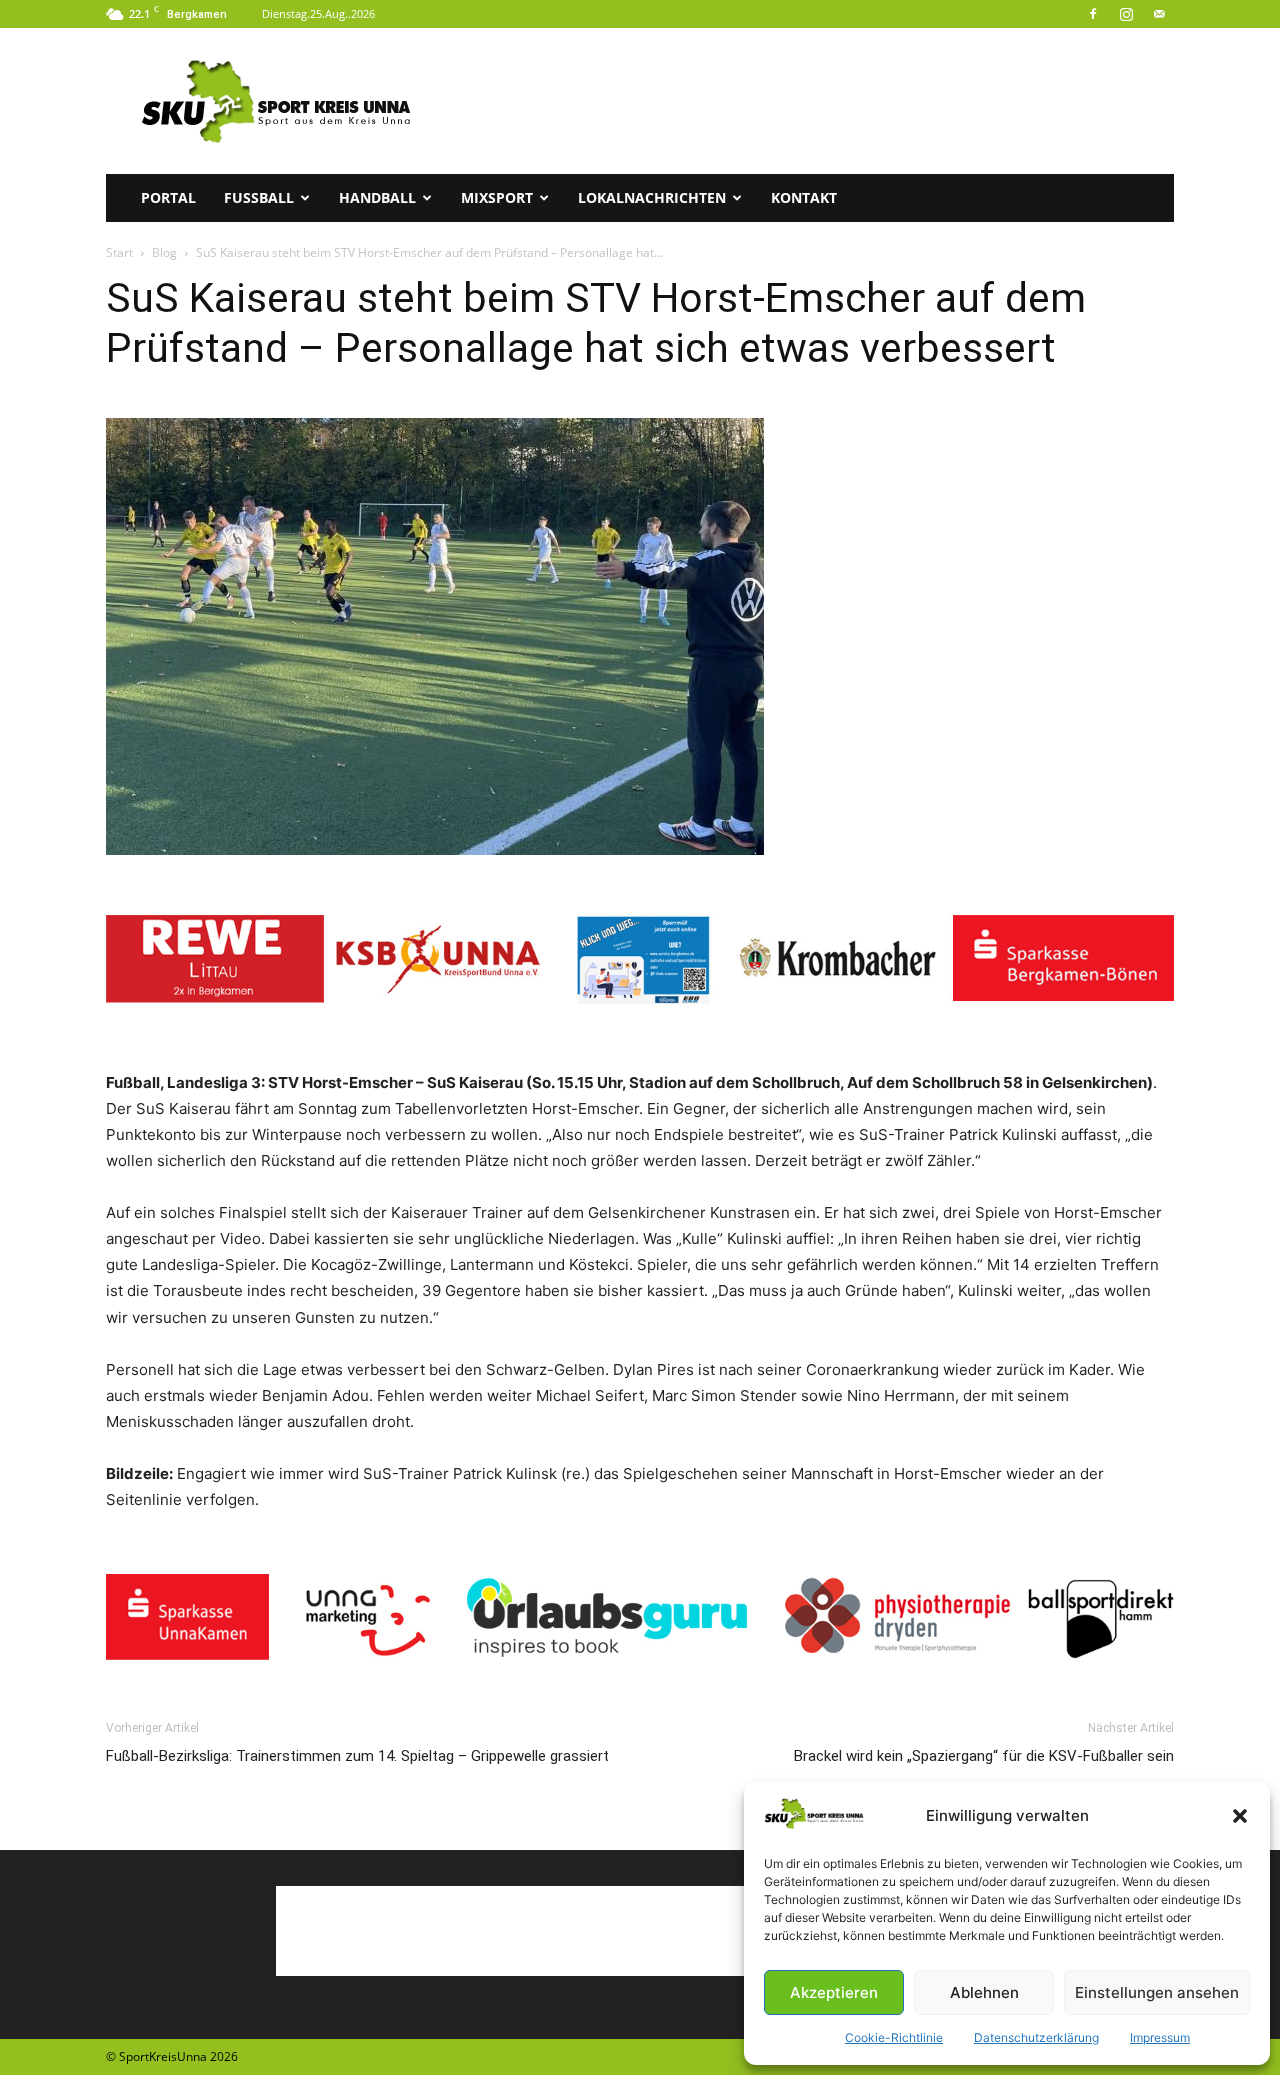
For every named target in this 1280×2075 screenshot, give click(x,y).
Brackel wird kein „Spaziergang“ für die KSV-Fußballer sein (984, 1756)
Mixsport (497, 197)
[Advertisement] (810, 101)
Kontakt (804, 197)
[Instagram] (1126, 14)
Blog (164, 252)
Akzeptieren (834, 1992)
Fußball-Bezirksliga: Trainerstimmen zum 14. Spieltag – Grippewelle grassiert (357, 1756)
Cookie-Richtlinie (894, 2037)
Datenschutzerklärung (1036, 2037)
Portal (168, 197)
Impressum (1160, 2037)
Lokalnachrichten (652, 197)
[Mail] (1159, 14)
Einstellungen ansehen (1157, 1992)
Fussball (259, 197)
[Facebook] (1093, 14)
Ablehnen (984, 1992)
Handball (377, 197)
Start (119, 252)
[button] (1240, 1816)
